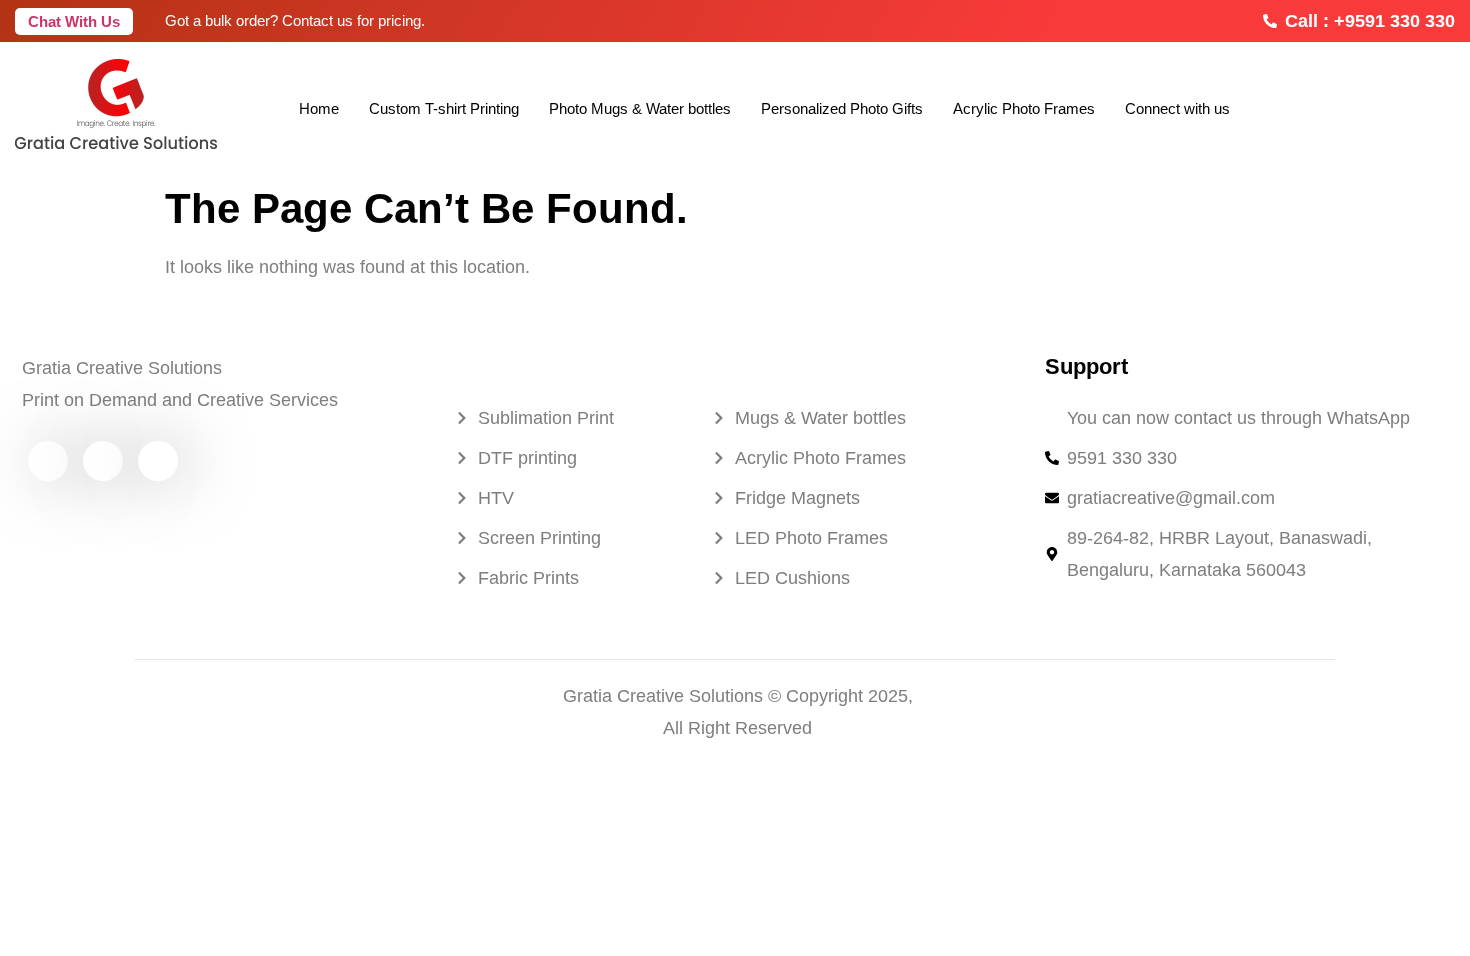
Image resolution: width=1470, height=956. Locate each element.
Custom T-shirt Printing (444, 108)
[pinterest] (158, 461)
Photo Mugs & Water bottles (640, 108)
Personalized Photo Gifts (842, 108)
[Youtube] (48, 461)
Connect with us (1177, 108)
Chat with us (74, 21)
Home (319, 108)
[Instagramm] (103, 461)
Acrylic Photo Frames (1024, 108)
